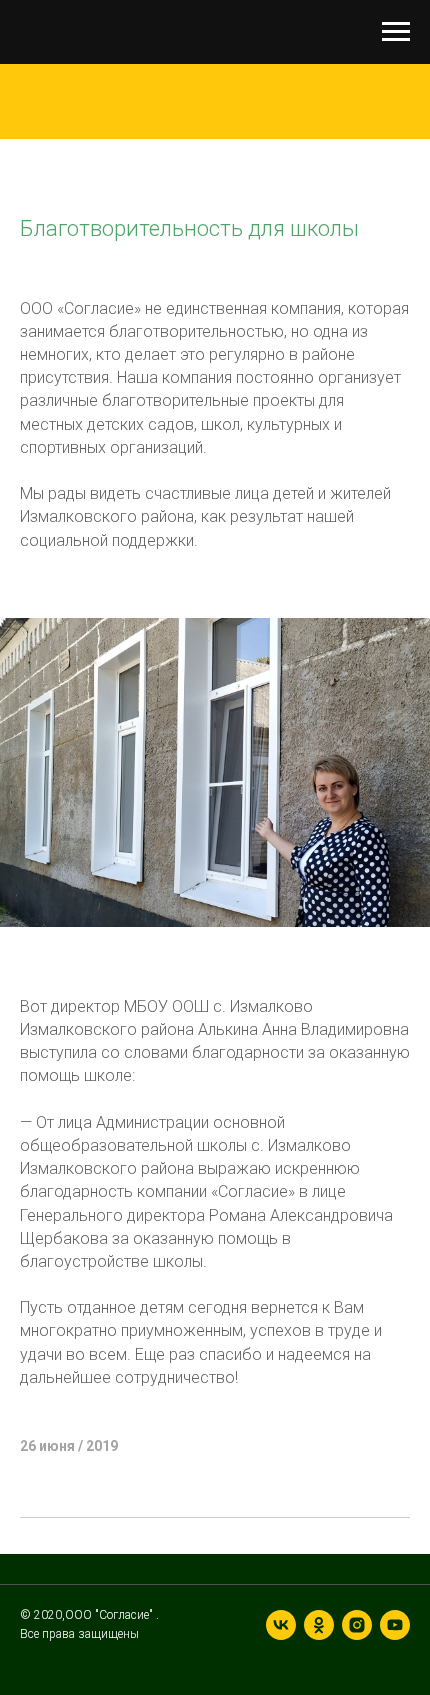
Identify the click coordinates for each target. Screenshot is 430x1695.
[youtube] (395, 1625)
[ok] (319, 1625)
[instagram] (357, 1625)
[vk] (281, 1625)
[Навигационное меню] (396, 32)
